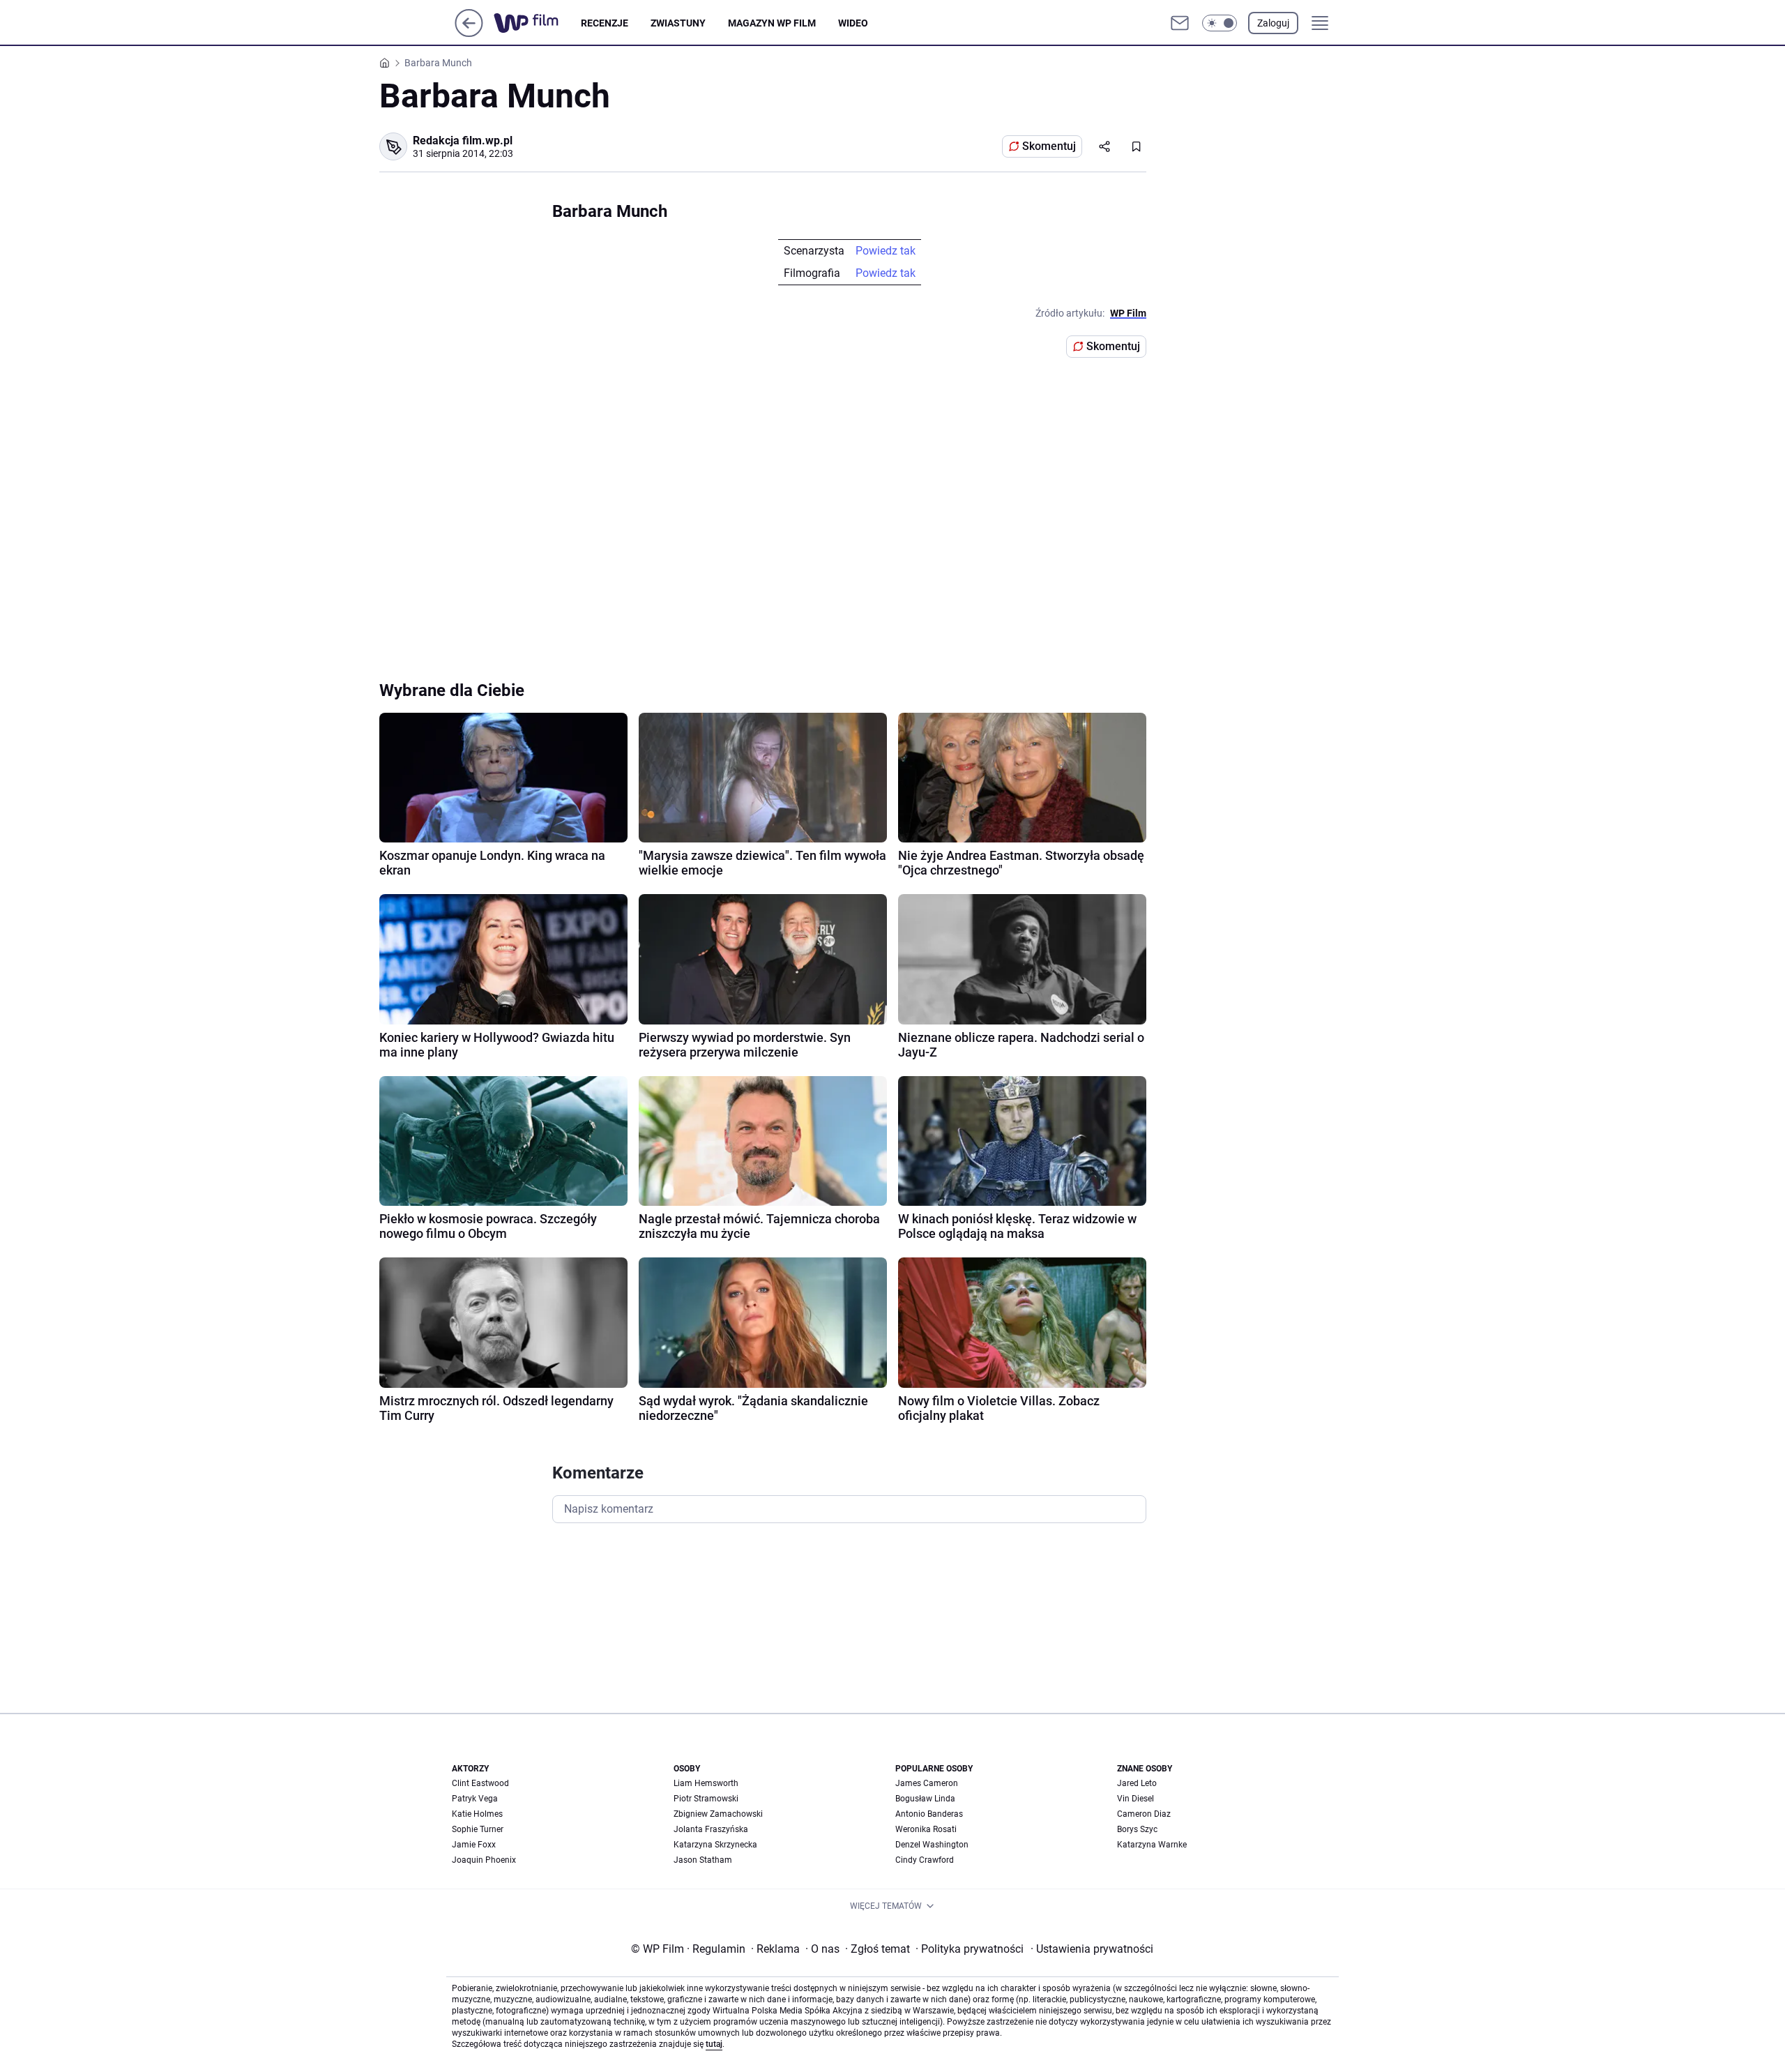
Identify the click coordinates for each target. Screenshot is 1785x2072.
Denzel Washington (932, 1845)
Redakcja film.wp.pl (463, 141)
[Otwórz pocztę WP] (1180, 23)
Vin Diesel (1135, 1799)
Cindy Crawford (925, 1860)
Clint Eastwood (480, 1783)
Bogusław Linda (925, 1799)
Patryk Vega (475, 1799)
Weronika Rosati (926, 1829)
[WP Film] (537, 23)
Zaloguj (1273, 23)
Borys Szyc (1137, 1829)
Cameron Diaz (1144, 1814)
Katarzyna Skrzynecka (715, 1845)
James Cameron (927, 1783)
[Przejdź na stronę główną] (469, 33)
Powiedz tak (886, 251)
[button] (1220, 23)
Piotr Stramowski (706, 1799)
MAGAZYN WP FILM (772, 23)
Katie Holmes (477, 1814)
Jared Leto (1137, 1783)
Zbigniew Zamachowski (718, 1814)
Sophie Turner (478, 1829)
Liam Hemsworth (706, 1783)
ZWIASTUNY (678, 23)
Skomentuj (1049, 146)
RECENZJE (605, 23)
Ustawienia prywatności (1092, 1949)
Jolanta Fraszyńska (711, 1829)
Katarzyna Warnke (1152, 1845)
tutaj (714, 2044)
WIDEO (853, 23)
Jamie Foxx (474, 1845)
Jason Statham (703, 1860)
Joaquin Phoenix (484, 1860)
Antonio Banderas (929, 1814)
